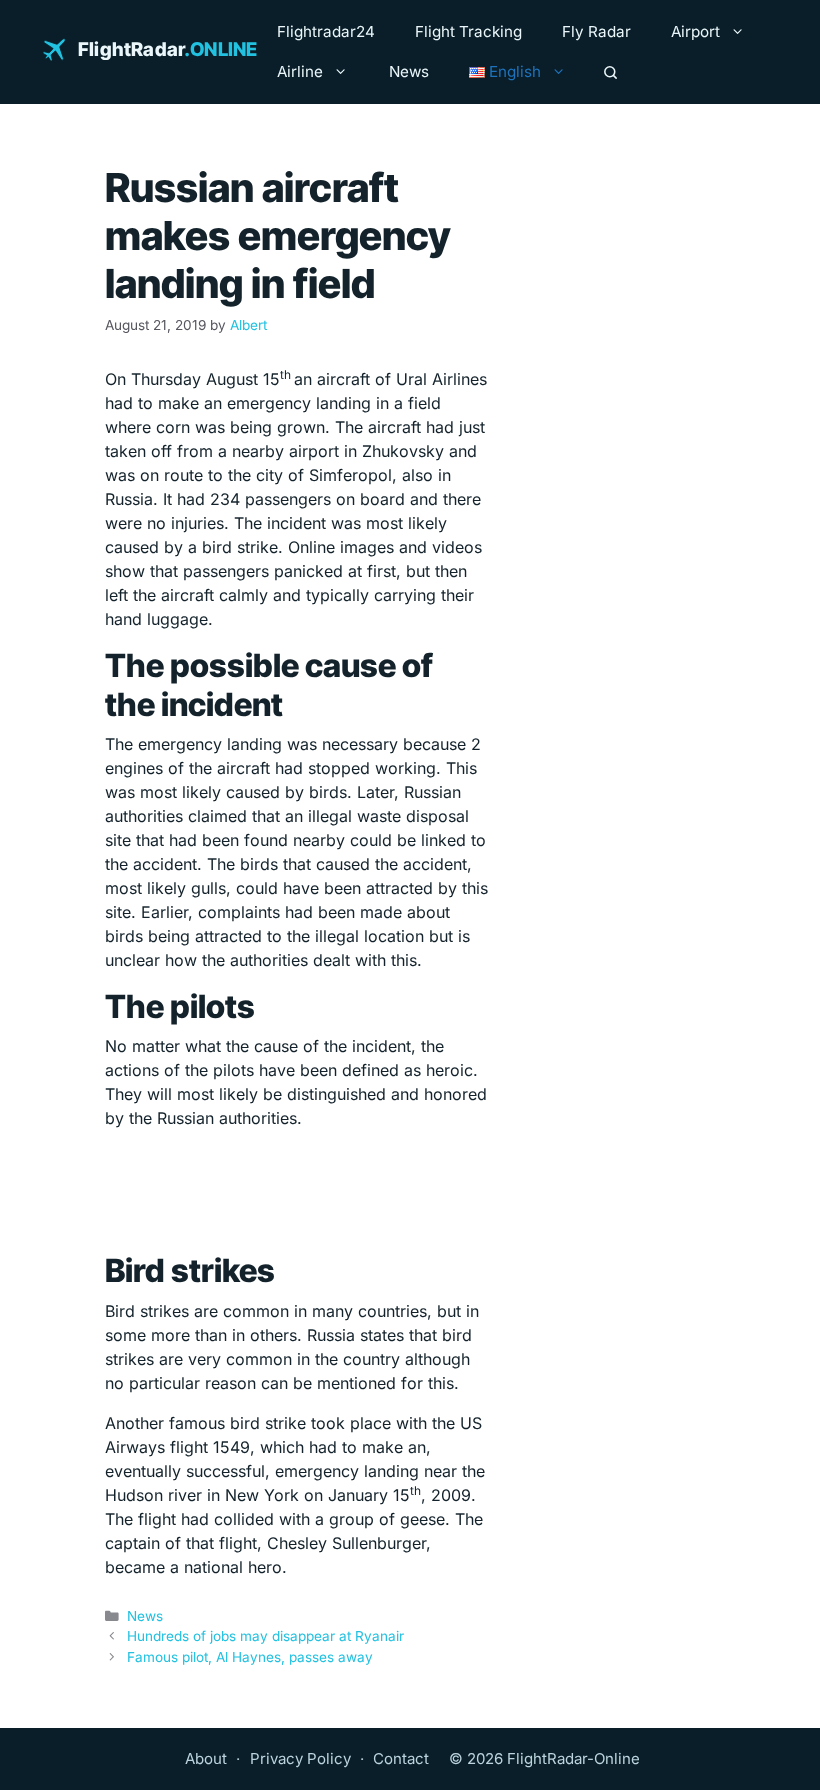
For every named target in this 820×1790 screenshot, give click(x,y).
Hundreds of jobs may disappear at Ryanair (265, 1636)
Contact (401, 1758)
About (206, 1758)
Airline (300, 71)
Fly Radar (596, 31)
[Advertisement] (296, 1191)
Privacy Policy (300, 1758)
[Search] (610, 72)
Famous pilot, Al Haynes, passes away (250, 1657)
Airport (695, 31)
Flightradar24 (326, 31)
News (409, 71)
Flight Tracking (468, 31)
